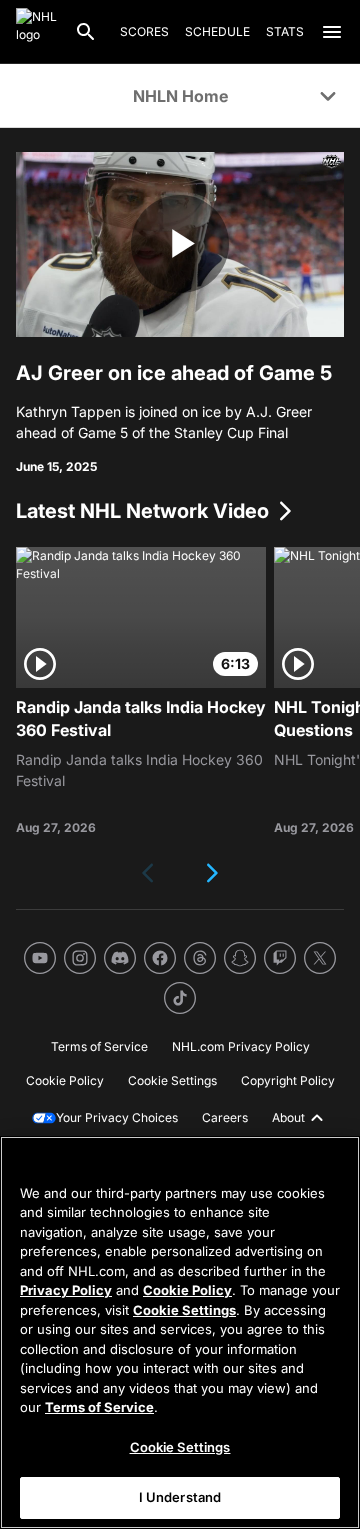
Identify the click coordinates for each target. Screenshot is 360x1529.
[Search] (86, 32)
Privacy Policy (66, 1290)
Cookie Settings (184, 1310)
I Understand (180, 1497)
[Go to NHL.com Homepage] (37, 32)
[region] (180, 1332)
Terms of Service (99, 1407)
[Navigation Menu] (332, 32)
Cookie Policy (187, 1290)
